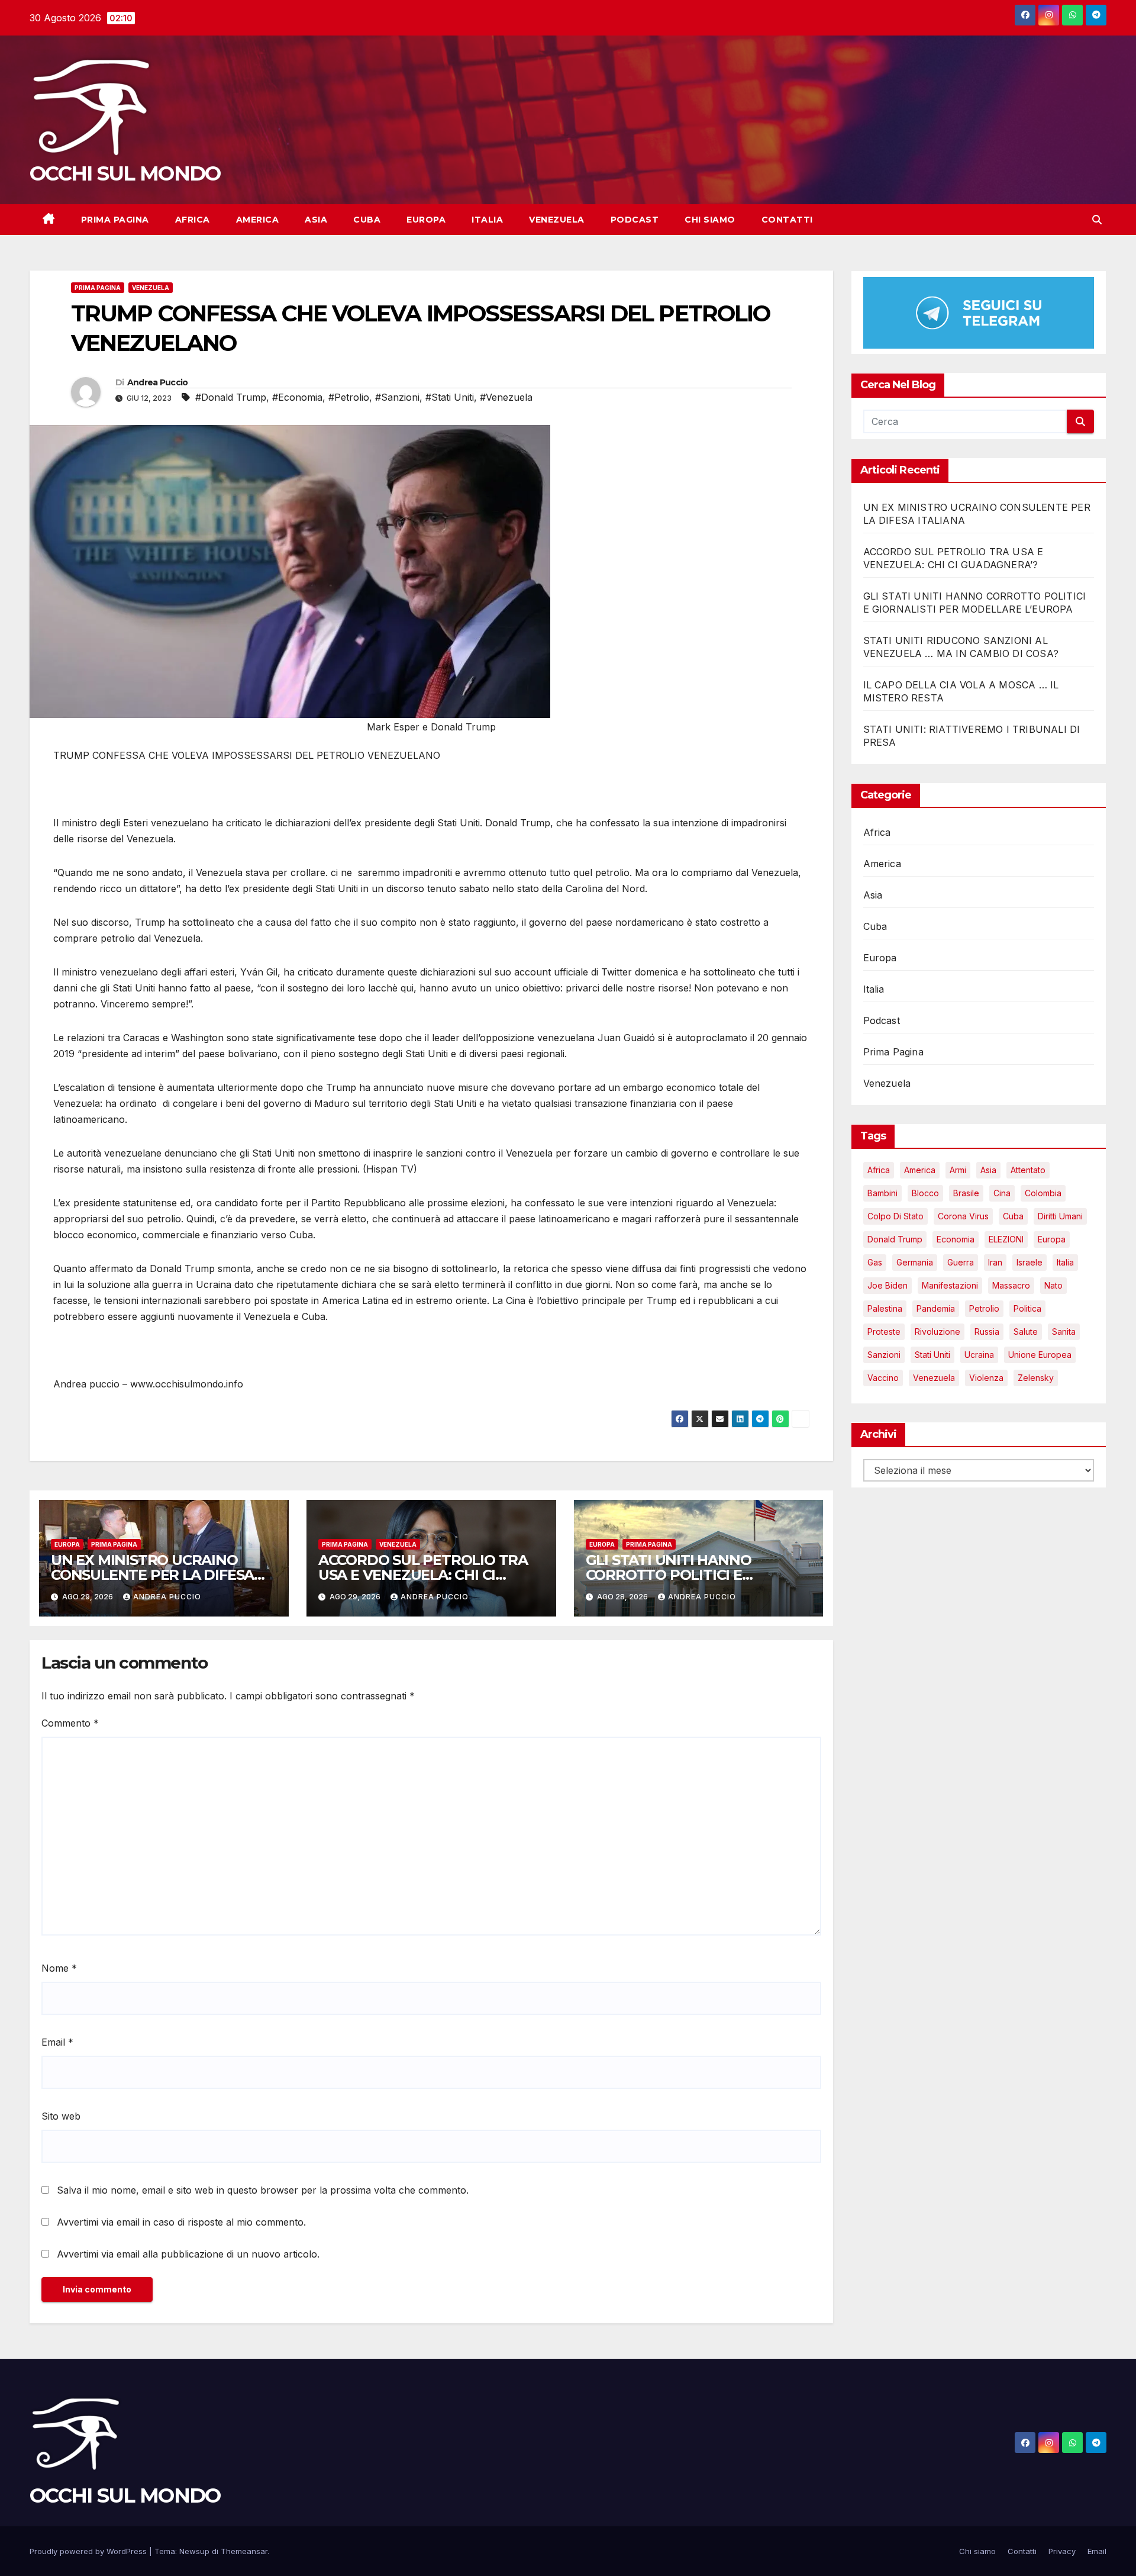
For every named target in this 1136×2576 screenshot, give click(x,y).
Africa (193, 220)
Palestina (885, 1309)
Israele (1029, 1263)
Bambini (882, 1194)
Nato (1053, 1286)
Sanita (1064, 1332)
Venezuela (557, 220)
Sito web (61, 2116)
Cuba (367, 220)
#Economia (297, 397)
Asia (316, 220)
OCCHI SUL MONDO (125, 173)
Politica (1027, 1309)
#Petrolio (349, 397)
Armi (958, 1171)
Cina (1002, 1194)
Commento (70, 1723)
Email (57, 2042)
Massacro (1011, 1286)
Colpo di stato (895, 1217)
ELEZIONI (1006, 1240)
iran (995, 1263)
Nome (59, 1968)
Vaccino (883, 1378)
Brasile (966, 1194)
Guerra (961, 1263)
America (258, 220)
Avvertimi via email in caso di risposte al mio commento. (181, 2222)
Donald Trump (895, 1240)
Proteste (884, 1332)
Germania (915, 1263)
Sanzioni (884, 1355)
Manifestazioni (950, 1286)
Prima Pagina (115, 220)
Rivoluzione (937, 1332)
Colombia (1043, 1194)
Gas (875, 1263)
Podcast (635, 220)
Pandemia (936, 1309)
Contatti (787, 220)
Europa (426, 220)
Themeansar (244, 2551)
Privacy (1062, 2551)
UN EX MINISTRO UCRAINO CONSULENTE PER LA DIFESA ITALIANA (152, 1575)
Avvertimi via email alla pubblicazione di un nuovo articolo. (188, 2254)
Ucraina (979, 1355)
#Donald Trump (231, 397)
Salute (1026, 1332)
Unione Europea (1040, 1355)
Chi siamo (710, 220)
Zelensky (1036, 1378)
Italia (487, 220)
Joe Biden (887, 1286)
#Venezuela (506, 397)
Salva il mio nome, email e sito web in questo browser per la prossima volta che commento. (263, 2190)
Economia (956, 1240)
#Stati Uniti (450, 397)
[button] (1097, 220)
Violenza (986, 1378)
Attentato (1028, 1171)
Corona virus (963, 1217)
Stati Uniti (932, 1355)
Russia (987, 1332)
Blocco (925, 1194)
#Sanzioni (397, 397)
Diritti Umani (1060, 1217)
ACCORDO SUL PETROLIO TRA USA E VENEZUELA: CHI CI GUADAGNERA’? (423, 1575)
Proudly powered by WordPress (89, 2551)
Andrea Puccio (158, 382)
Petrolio (984, 1309)
